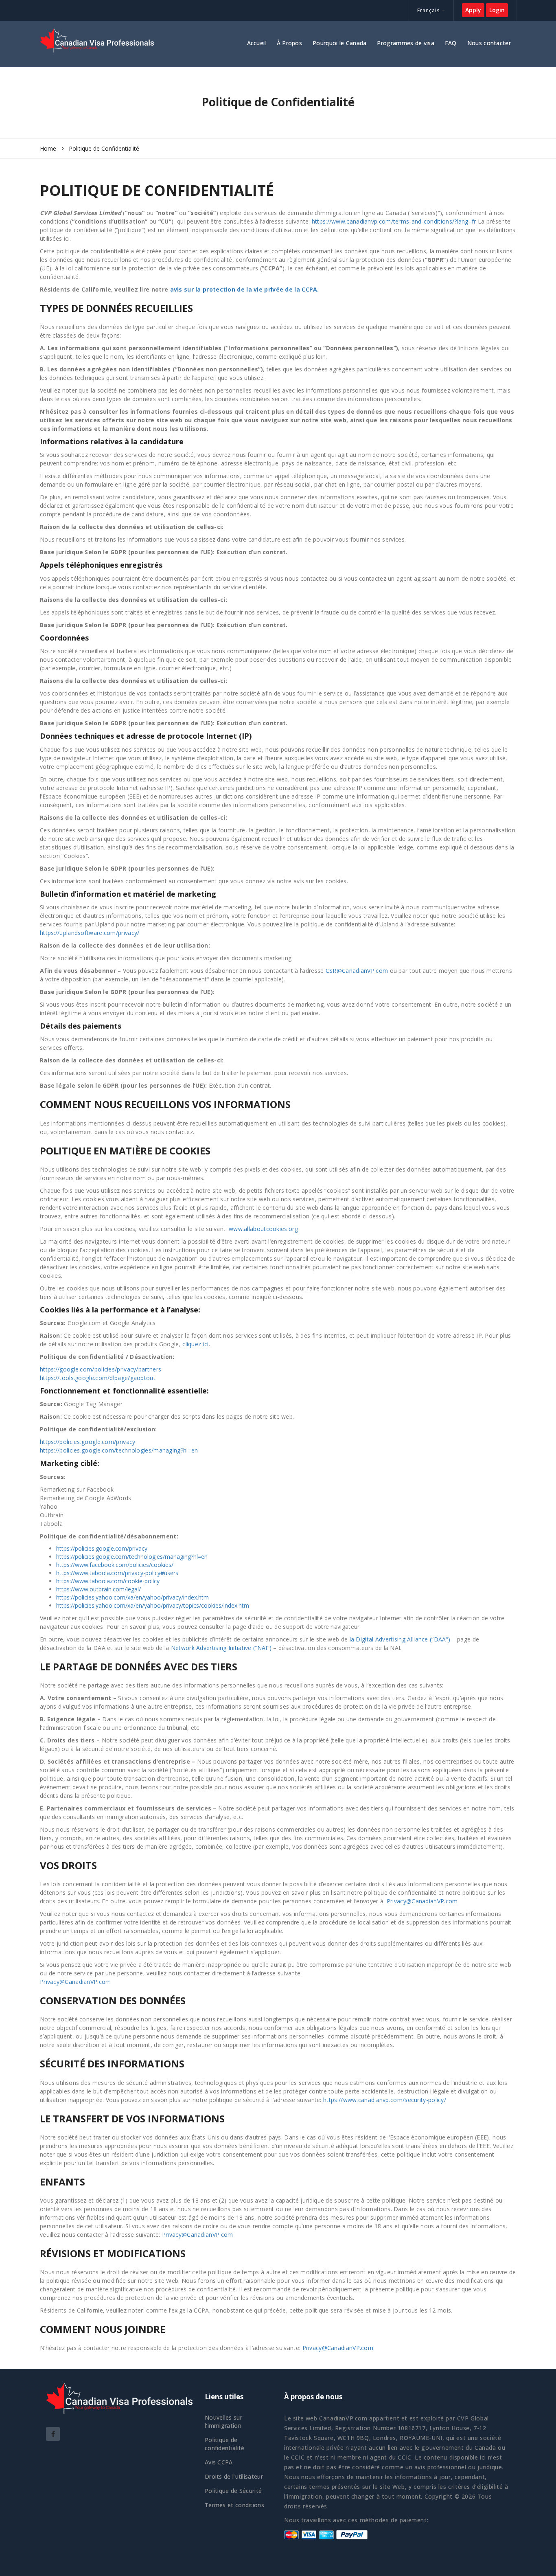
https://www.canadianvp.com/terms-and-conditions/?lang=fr (394, 221)
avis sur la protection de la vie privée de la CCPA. (245, 289)
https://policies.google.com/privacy (88, 1442)
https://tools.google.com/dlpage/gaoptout (98, 1378)
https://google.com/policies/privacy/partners (101, 1369)
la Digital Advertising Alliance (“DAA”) (400, 1639)
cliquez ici (195, 1344)
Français (428, 10)
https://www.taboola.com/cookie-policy (108, 1581)
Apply (473, 10)
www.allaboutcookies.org (263, 1229)
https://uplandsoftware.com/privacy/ (90, 933)
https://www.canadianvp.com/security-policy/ (385, 2100)
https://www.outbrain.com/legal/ (99, 1589)
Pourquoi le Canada (339, 43)
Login (497, 10)
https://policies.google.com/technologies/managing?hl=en (119, 1450)
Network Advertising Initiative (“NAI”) (221, 1648)
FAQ (451, 43)
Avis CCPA (219, 2462)
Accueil (257, 43)
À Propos (289, 43)
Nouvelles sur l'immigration (223, 2421)
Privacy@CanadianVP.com (422, 1901)
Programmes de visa (405, 43)
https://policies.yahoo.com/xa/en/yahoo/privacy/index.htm (132, 1597)
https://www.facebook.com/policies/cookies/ (115, 1565)
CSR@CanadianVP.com (357, 971)
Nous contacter (489, 43)
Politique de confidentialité (225, 2444)
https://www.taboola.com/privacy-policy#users (117, 1573)
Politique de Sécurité (233, 2491)
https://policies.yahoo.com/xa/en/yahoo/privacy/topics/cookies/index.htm (153, 1605)
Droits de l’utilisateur (234, 2476)
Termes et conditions (234, 2505)
